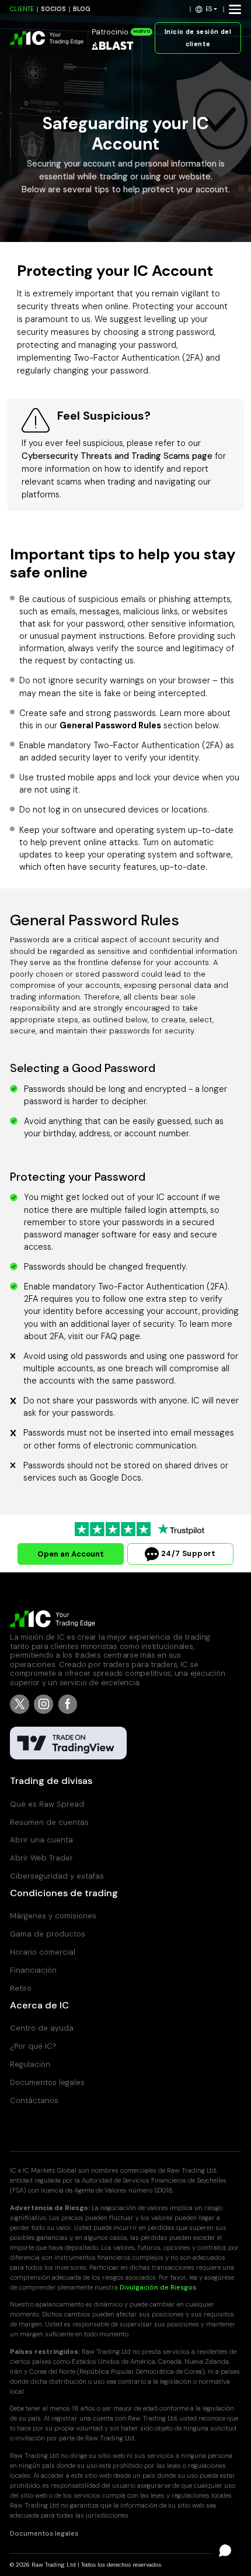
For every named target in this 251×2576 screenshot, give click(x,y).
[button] (207, 9)
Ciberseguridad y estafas (57, 1876)
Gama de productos (48, 1934)
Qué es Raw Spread (47, 1804)
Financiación (33, 1970)
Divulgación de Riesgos (158, 2288)
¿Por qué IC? (33, 2046)
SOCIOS (53, 9)
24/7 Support (187, 1553)
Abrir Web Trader (41, 1858)
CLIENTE (22, 9)
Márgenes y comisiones (53, 1916)
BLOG (82, 9)
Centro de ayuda (42, 2028)
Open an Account (71, 1554)
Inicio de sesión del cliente (198, 38)
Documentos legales (47, 2082)
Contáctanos (34, 2100)
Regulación (30, 2064)
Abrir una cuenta (41, 1840)
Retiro (21, 1988)
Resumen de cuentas (49, 1822)
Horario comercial (43, 1952)
